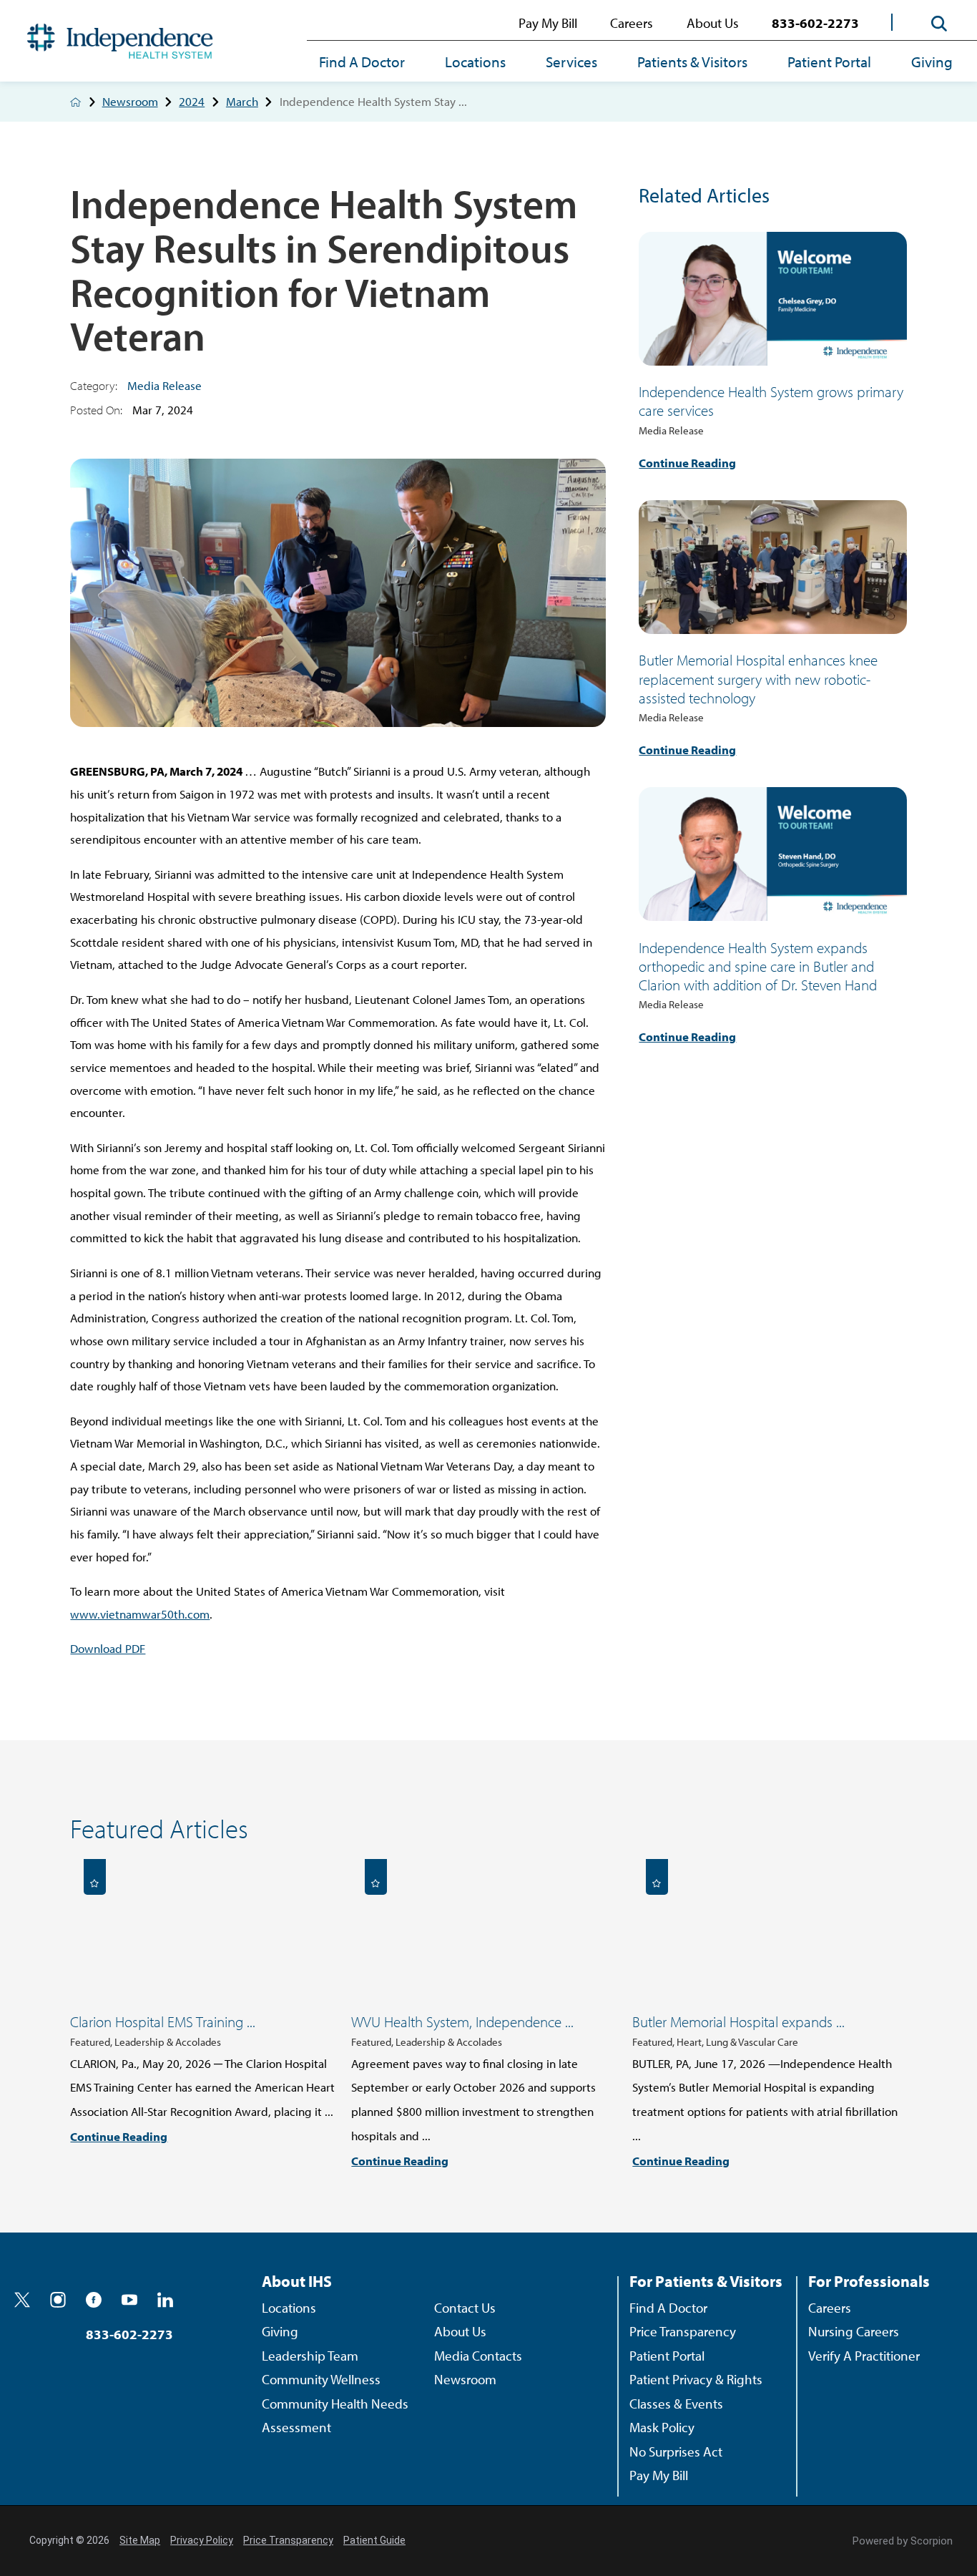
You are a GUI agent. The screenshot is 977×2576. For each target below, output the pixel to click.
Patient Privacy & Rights (696, 2379)
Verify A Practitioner (864, 2356)
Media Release (165, 385)
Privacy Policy (202, 2540)
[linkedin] (165, 2300)
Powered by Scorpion (903, 2541)
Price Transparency (683, 2331)
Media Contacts (478, 2356)
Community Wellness (321, 2379)
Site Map (140, 2540)
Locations (475, 62)
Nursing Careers (854, 2331)
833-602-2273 (815, 23)
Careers (632, 23)
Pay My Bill (548, 23)
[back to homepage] (75, 102)
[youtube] (129, 2300)
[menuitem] (372, 63)
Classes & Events (676, 2404)
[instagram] (58, 2300)
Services (571, 62)
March (242, 102)
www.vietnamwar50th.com (140, 1614)
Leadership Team (310, 2356)
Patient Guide (374, 2540)
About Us (713, 23)
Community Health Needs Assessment (335, 2416)
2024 (192, 102)
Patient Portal (829, 62)
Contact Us (465, 2308)
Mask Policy (662, 2427)
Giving (932, 62)
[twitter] (22, 2300)
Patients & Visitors (692, 62)
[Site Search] (939, 23)
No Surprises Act (676, 2451)
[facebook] (94, 2300)
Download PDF (108, 1648)
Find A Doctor (362, 62)
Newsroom (130, 102)
